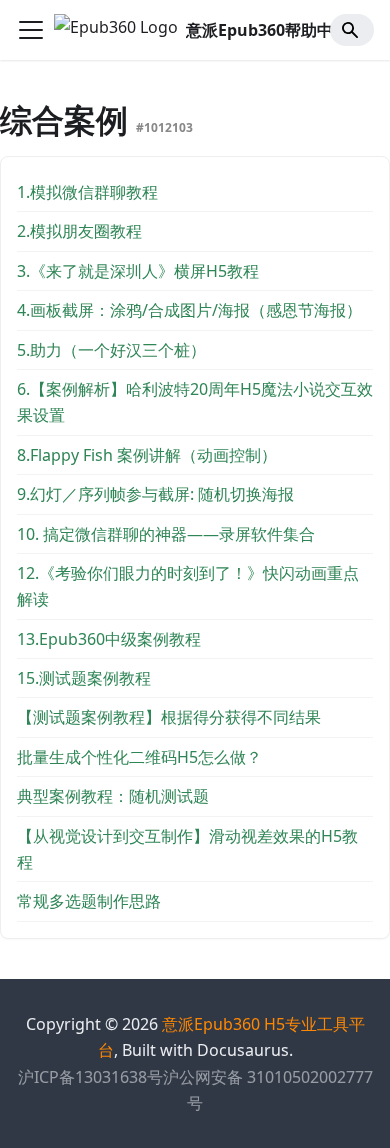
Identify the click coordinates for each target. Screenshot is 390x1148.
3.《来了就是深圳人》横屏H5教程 (138, 271)
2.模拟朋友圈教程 (79, 231)
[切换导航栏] (31, 30)
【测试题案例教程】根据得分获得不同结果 (169, 717)
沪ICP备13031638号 (90, 1077)
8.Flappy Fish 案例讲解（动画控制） (147, 455)
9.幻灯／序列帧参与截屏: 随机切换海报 (155, 494)
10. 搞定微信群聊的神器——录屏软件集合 (166, 534)
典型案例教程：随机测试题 (113, 796)
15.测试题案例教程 (84, 678)
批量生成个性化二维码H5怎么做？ (139, 757)
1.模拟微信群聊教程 (87, 192)
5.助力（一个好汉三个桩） (111, 350)
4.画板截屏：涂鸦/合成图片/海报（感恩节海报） (189, 310)
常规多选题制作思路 (89, 901)
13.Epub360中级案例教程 (109, 639)
